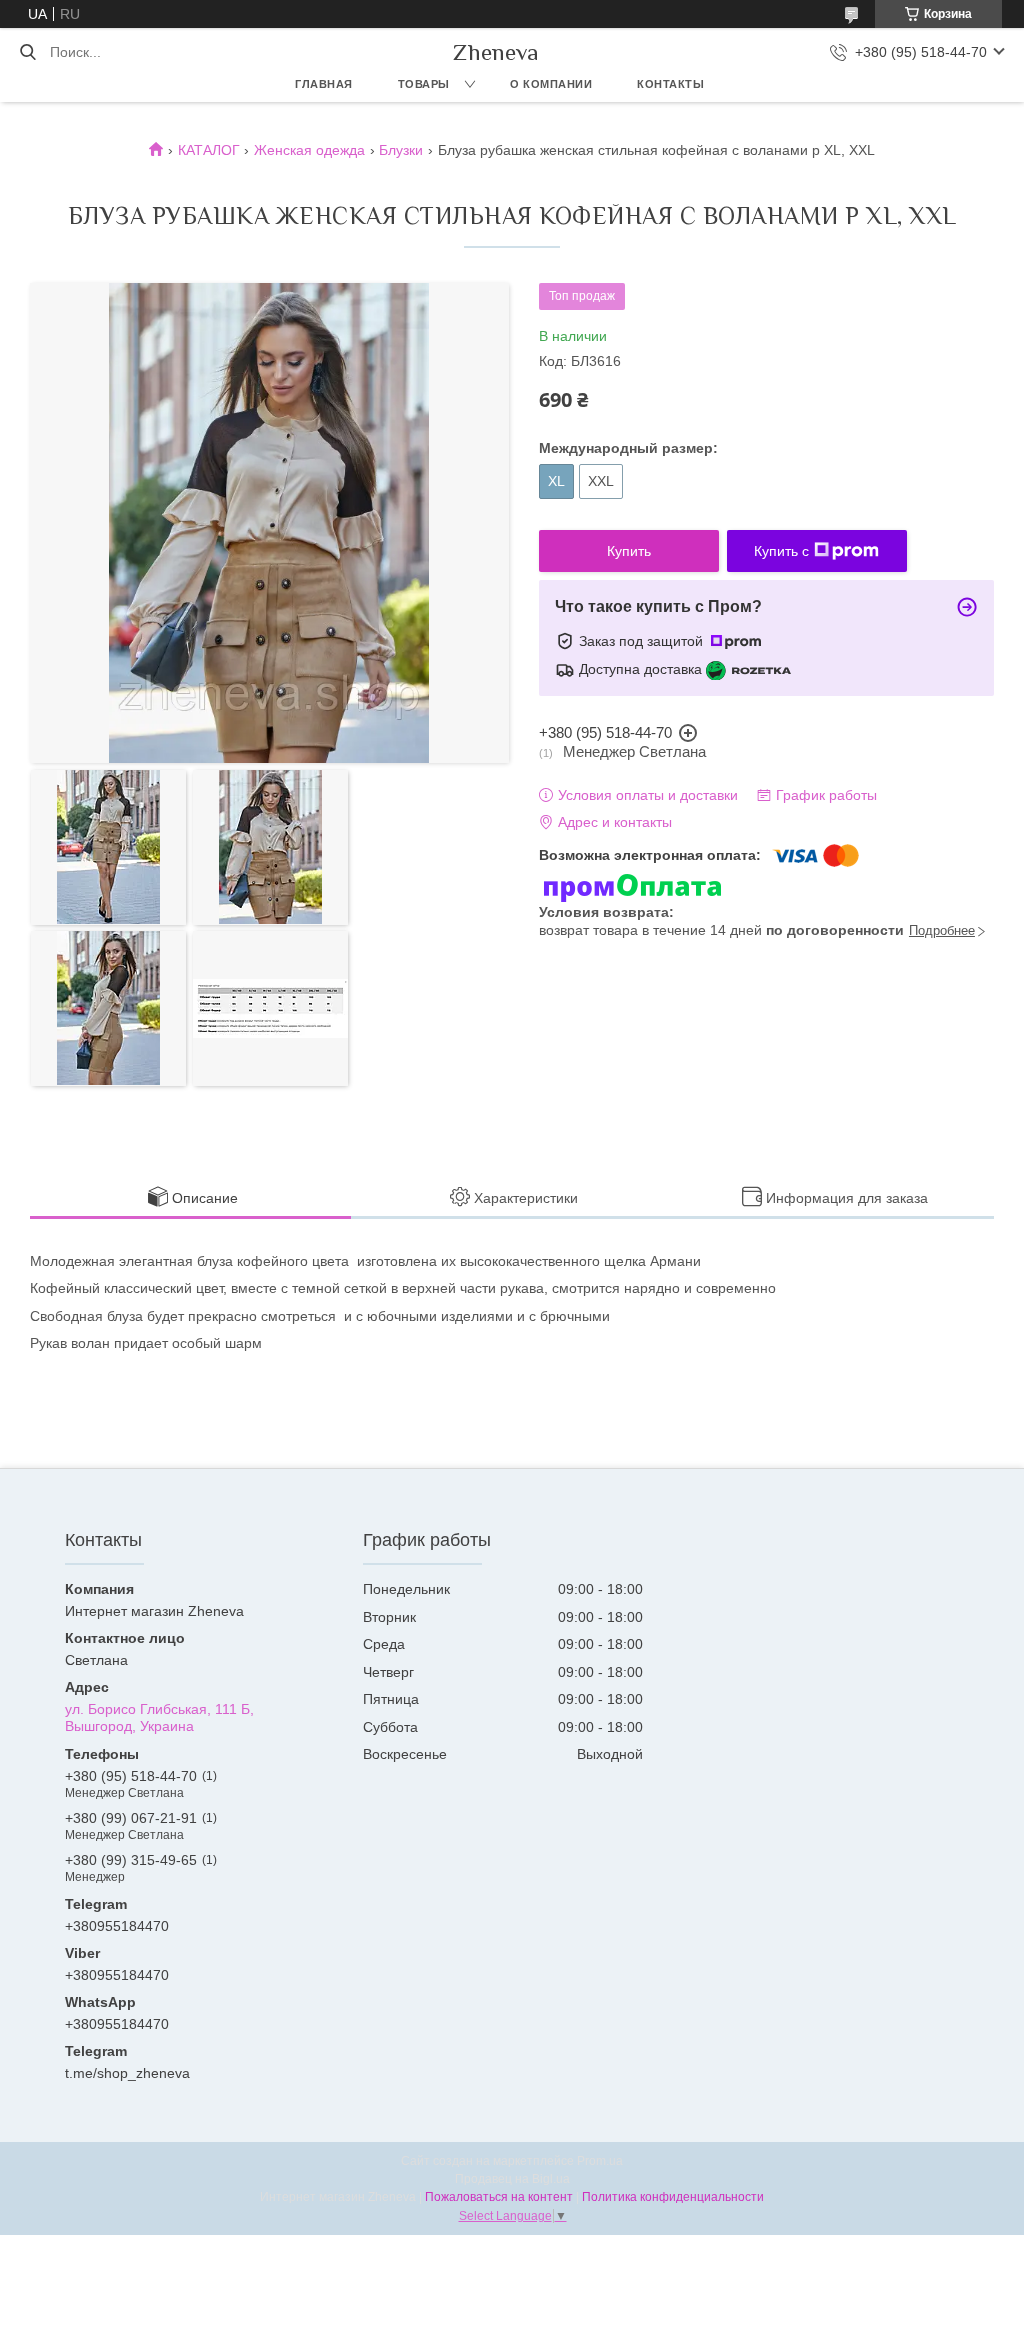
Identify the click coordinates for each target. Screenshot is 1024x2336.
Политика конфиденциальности (673, 2197)
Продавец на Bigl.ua (512, 2179)
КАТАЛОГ (209, 150)
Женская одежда (309, 150)
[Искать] (27, 52)
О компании (551, 84)
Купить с (781, 551)
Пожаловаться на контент (499, 2197)
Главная (324, 84)
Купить (629, 551)
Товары (424, 84)
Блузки (401, 150)
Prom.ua (600, 2161)
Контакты (670, 84)
